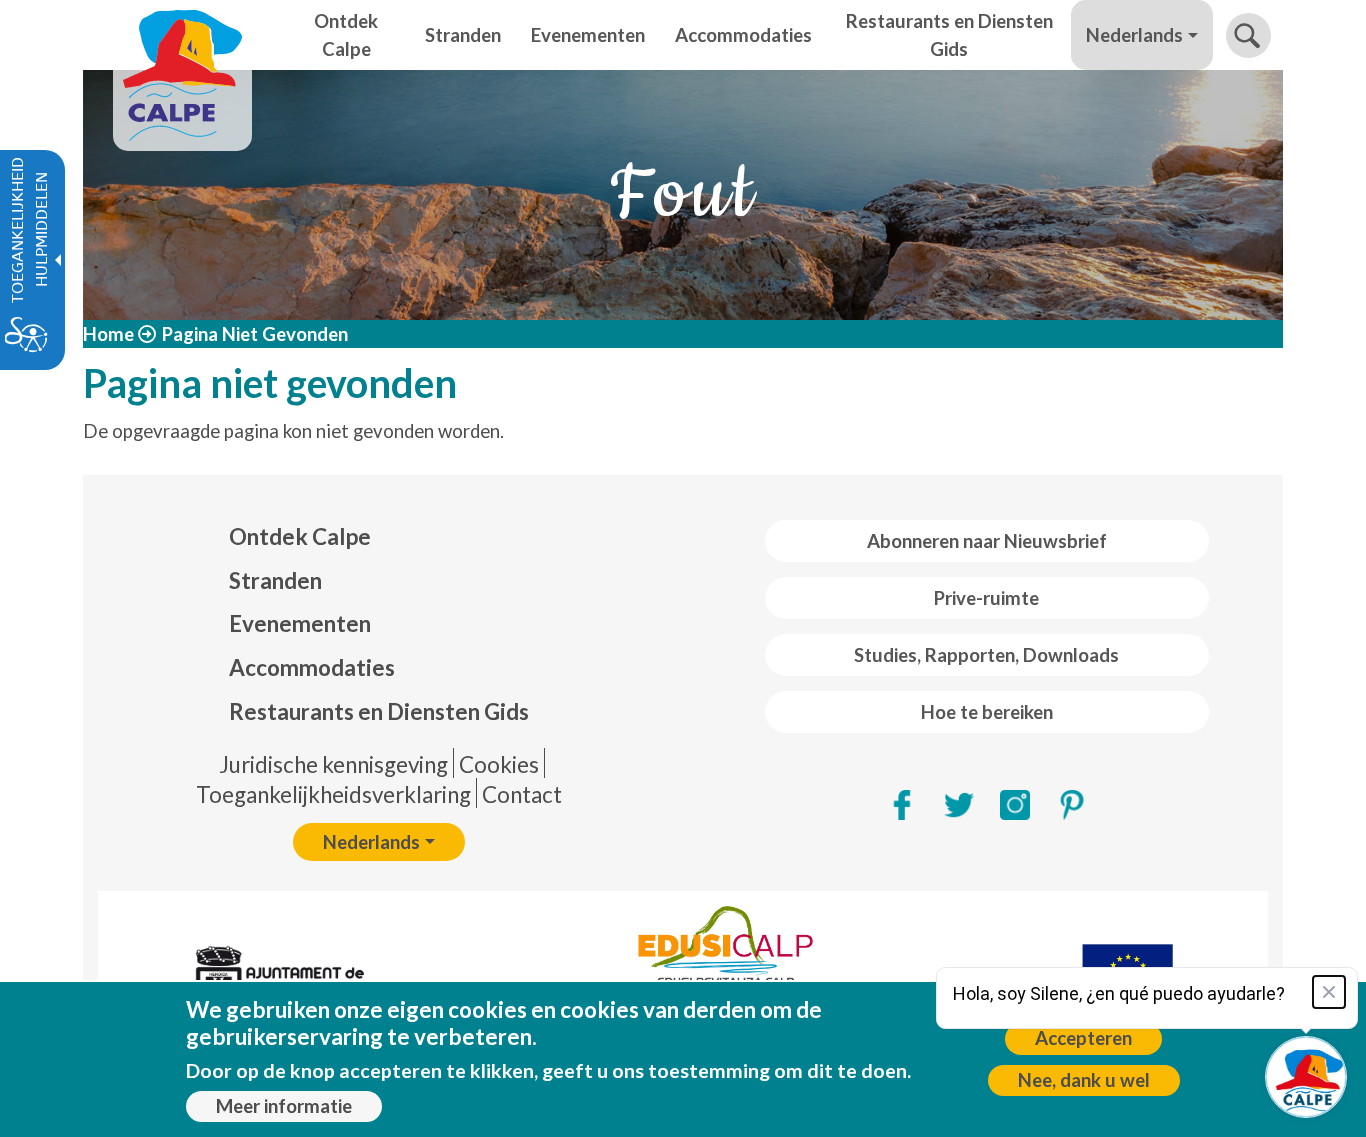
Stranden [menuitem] (463, 35)
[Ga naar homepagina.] (182, 35)
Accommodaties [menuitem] (743, 35)
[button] (1248, 35)
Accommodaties (312, 667)
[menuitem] (379, 537)
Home (108, 334)
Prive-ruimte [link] (986, 598)
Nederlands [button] (1134, 35)
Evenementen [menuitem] (588, 35)
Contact (522, 794)
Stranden (275, 580)
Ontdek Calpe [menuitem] (346, 35)
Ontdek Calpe (300, 536)
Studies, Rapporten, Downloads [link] (986, 655)
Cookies (499, 764)
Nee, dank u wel (1084, 1080)
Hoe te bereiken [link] (987, 712)
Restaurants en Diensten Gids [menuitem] (949, 35)
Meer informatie (284, 1106)
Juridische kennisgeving (333, 764)
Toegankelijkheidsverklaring (333, 794)
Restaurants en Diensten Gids (379, 711)
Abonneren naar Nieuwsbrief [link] (987, 541)
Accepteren (1083, 1038)
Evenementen (300, 623)
